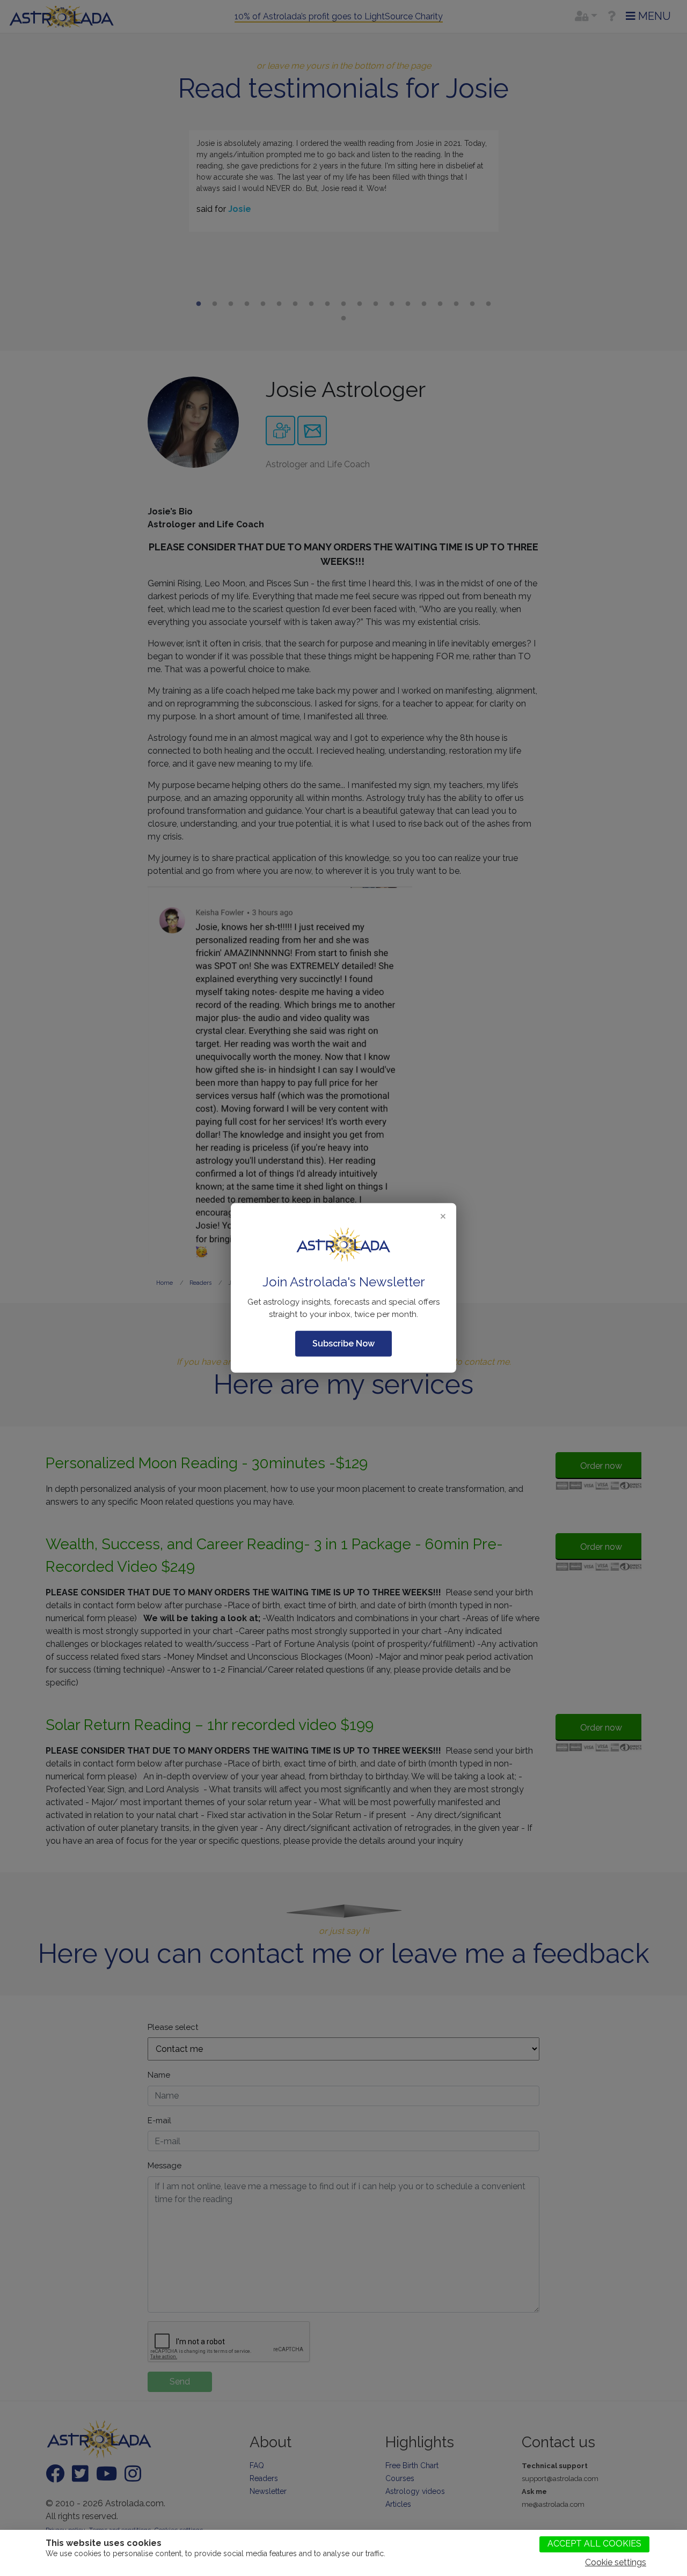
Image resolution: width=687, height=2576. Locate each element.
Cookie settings (616, 2562)
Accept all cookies (594, 2544)
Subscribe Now (343, 1344)
